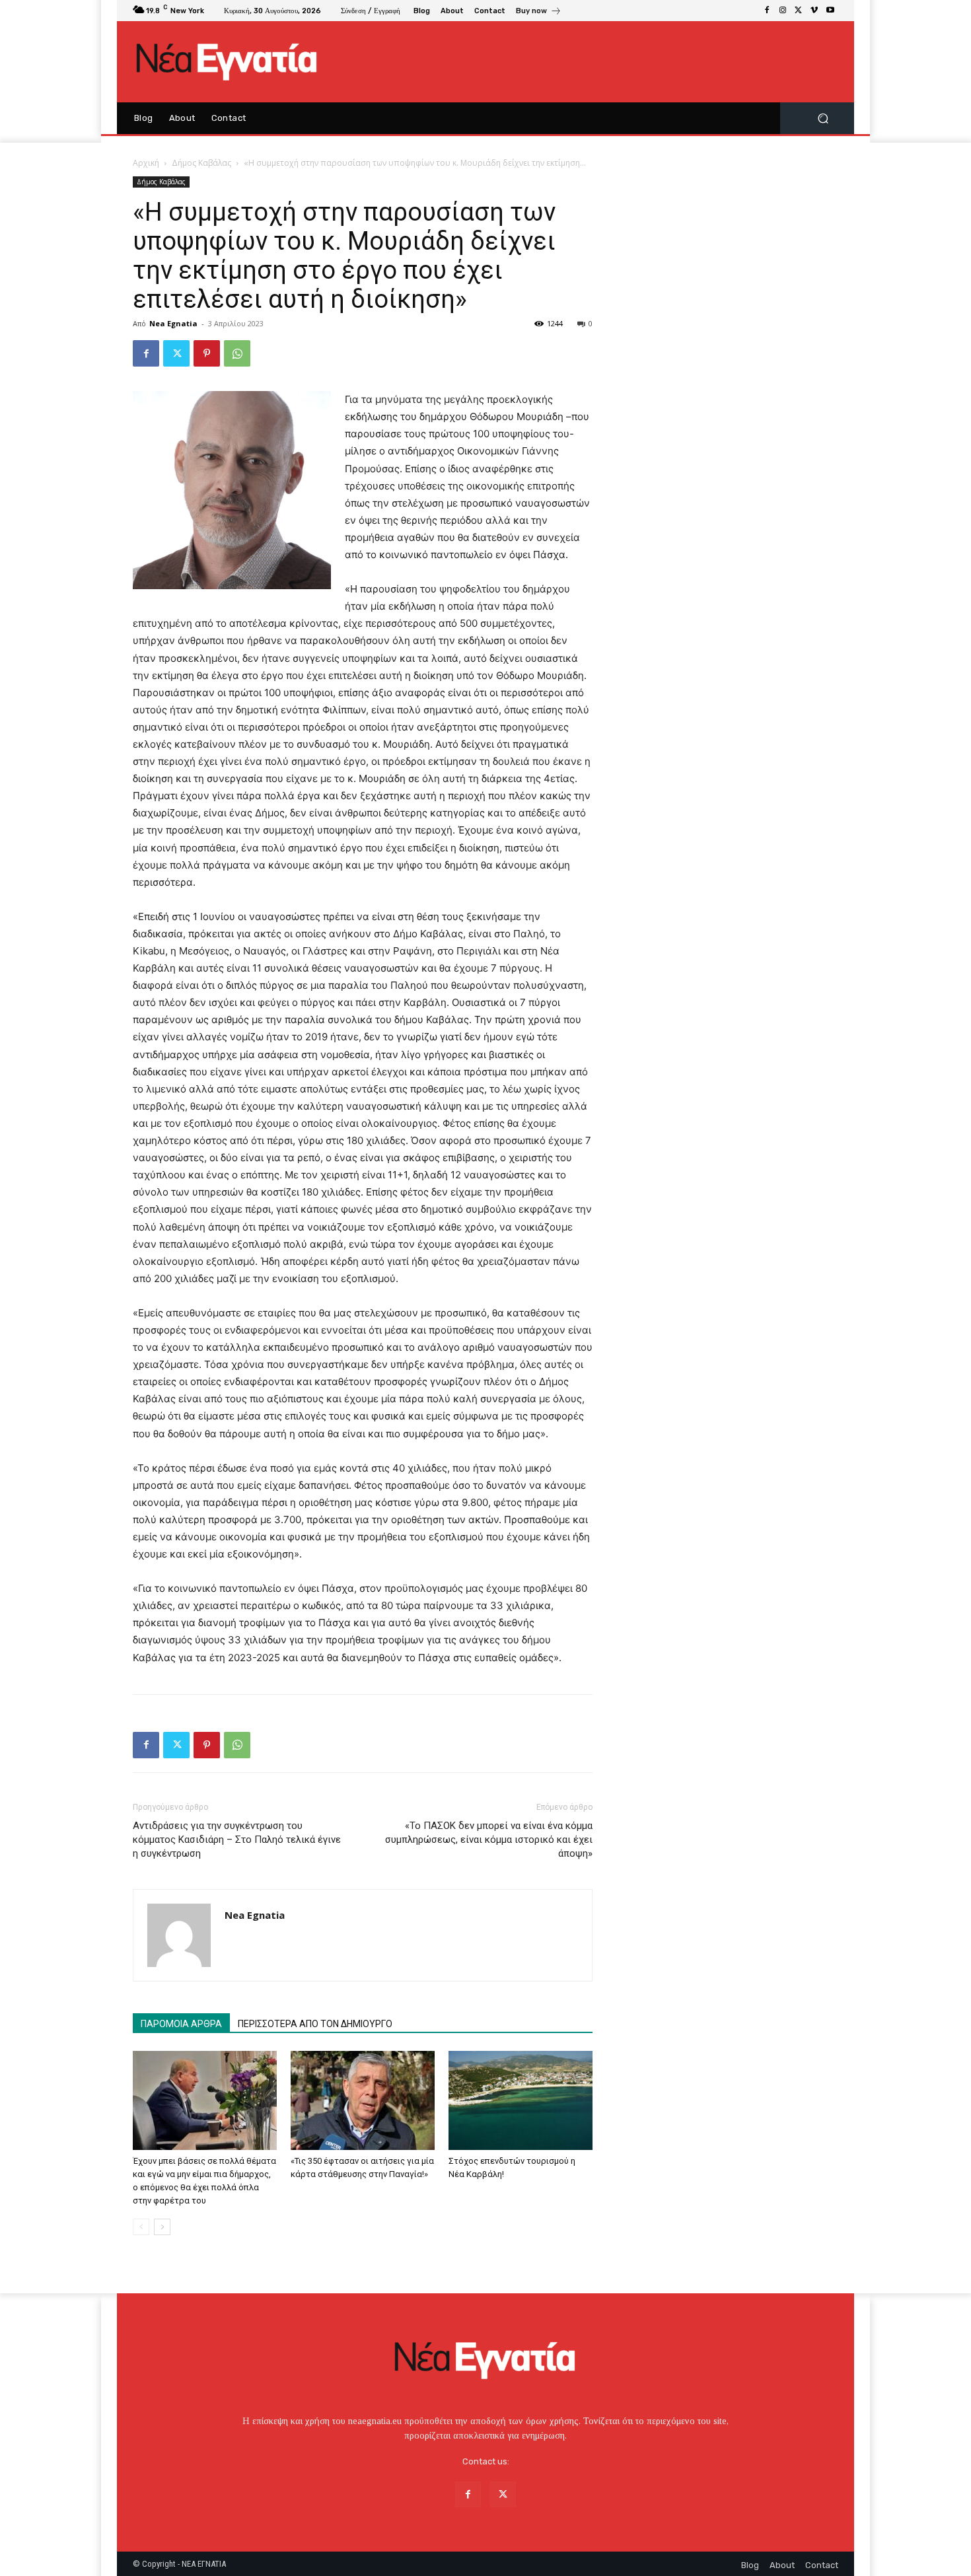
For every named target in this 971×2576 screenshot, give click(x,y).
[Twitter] (799, 11)
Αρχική (146, 163)
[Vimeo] (814, 11)
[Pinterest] (207, 353)
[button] (823, 119)
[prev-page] (141, 2227)
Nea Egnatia (173, 323)
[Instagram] (783, 11)
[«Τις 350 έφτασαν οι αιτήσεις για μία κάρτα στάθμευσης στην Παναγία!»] (363, 2100)
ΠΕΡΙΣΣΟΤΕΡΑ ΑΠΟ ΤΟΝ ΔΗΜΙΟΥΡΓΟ (315, 2024)
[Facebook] (767, 11)
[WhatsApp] (237, 353)
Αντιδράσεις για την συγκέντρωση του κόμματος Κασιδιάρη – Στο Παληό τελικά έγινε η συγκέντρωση (237, 1840)
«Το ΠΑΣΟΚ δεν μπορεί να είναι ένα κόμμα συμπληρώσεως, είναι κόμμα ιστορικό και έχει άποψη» (489, 1840)
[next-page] (162, 2227)
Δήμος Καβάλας (201, 163)
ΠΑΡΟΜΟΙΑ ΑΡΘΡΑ (181, 2024)
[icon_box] (539, 12)
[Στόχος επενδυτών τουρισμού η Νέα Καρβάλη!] (521, 2100)
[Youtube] (830, 11)
